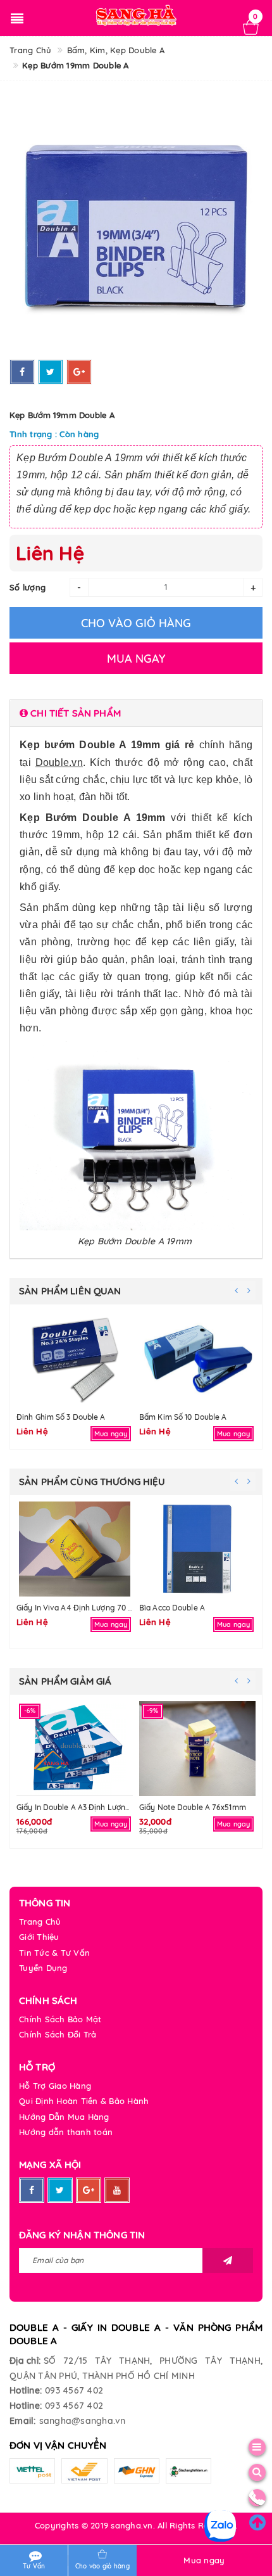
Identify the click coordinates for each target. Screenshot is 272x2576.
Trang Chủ (40, 1922)
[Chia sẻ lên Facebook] (22, 372)
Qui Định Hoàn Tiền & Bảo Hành (84, 2101)
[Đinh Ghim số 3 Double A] (75, 1358)
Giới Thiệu (39, 1937)
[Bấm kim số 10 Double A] (197, 1358)
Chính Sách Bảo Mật (60, 2019)
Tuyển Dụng (43, 1968)
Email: (23, 2421)
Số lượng (28, 587)
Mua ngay (204, 2560)
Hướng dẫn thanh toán (66, 2132)
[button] (136, 713)
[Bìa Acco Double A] (197, 1549)
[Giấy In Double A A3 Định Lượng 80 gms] (75, 1749)
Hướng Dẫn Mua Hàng (64, 2117)
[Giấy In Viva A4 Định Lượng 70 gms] (75, 1549)
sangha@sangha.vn (83, 2421)
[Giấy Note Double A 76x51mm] (197, 1749)
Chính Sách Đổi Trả (58, 2034)
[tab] (136, 713)
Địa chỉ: (25, 2361)
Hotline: (26, 2390)
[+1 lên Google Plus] (79, 372)
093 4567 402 (74, 2390)
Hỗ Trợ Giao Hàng (55, 2086)
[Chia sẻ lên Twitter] (51, 372)
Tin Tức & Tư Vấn (54, 1953)
